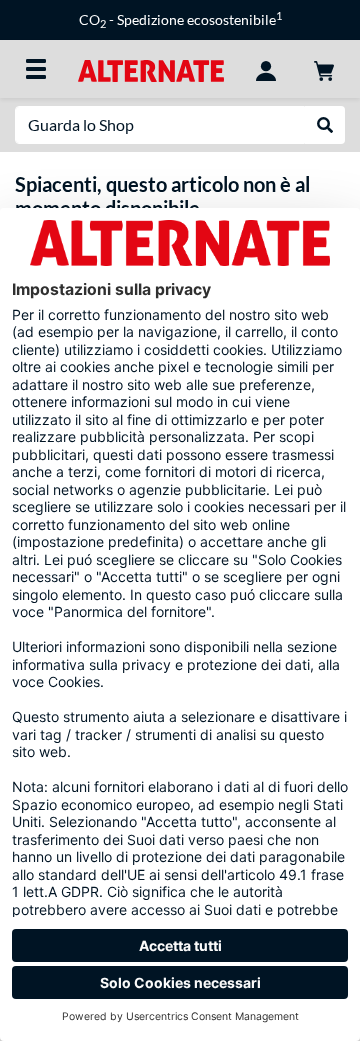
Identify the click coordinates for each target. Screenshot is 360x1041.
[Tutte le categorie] (36, 69)
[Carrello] (324, 69)
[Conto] (266, 69)
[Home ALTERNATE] (150, 68)
